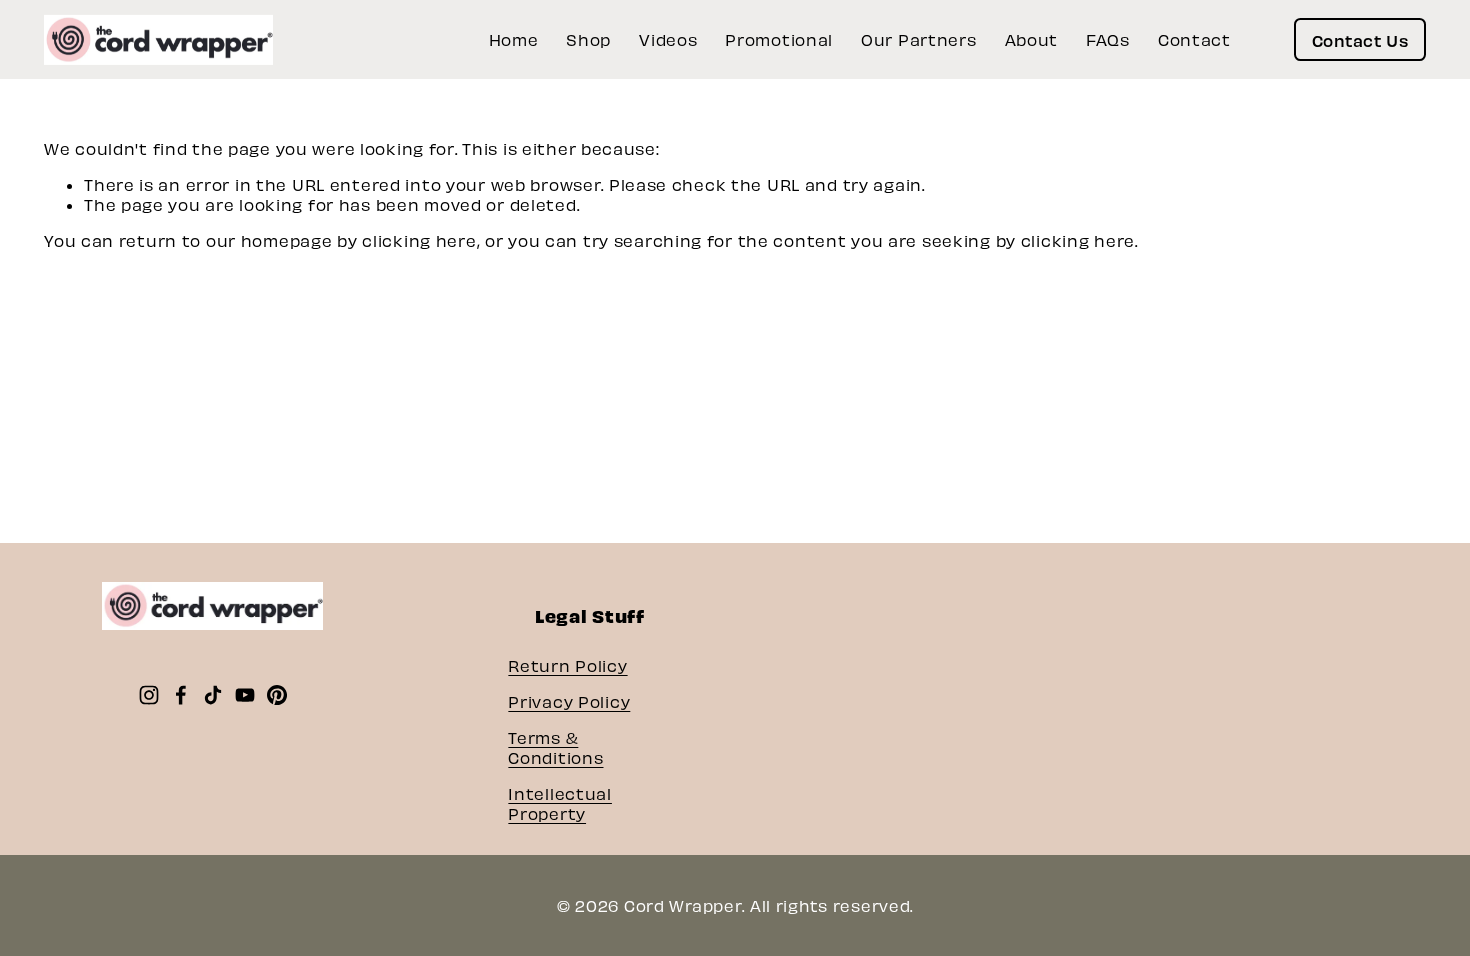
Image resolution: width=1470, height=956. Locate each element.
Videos (668, 39)
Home (514, 39)
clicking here (419, 240)
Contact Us (1360, 40)
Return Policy (567, 665)
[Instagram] (149, 695)
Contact (1194, 39)
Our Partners (919, 39)
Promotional (779, 39)
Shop (588, 39)
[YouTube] (245, 695)
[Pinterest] (277, 695)
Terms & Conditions (555, 747)
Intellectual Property (560, 803)
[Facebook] (181, 695)
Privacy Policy (569, 701)
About (1032, 39)
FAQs (1108, 39)
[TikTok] (213, 695)
